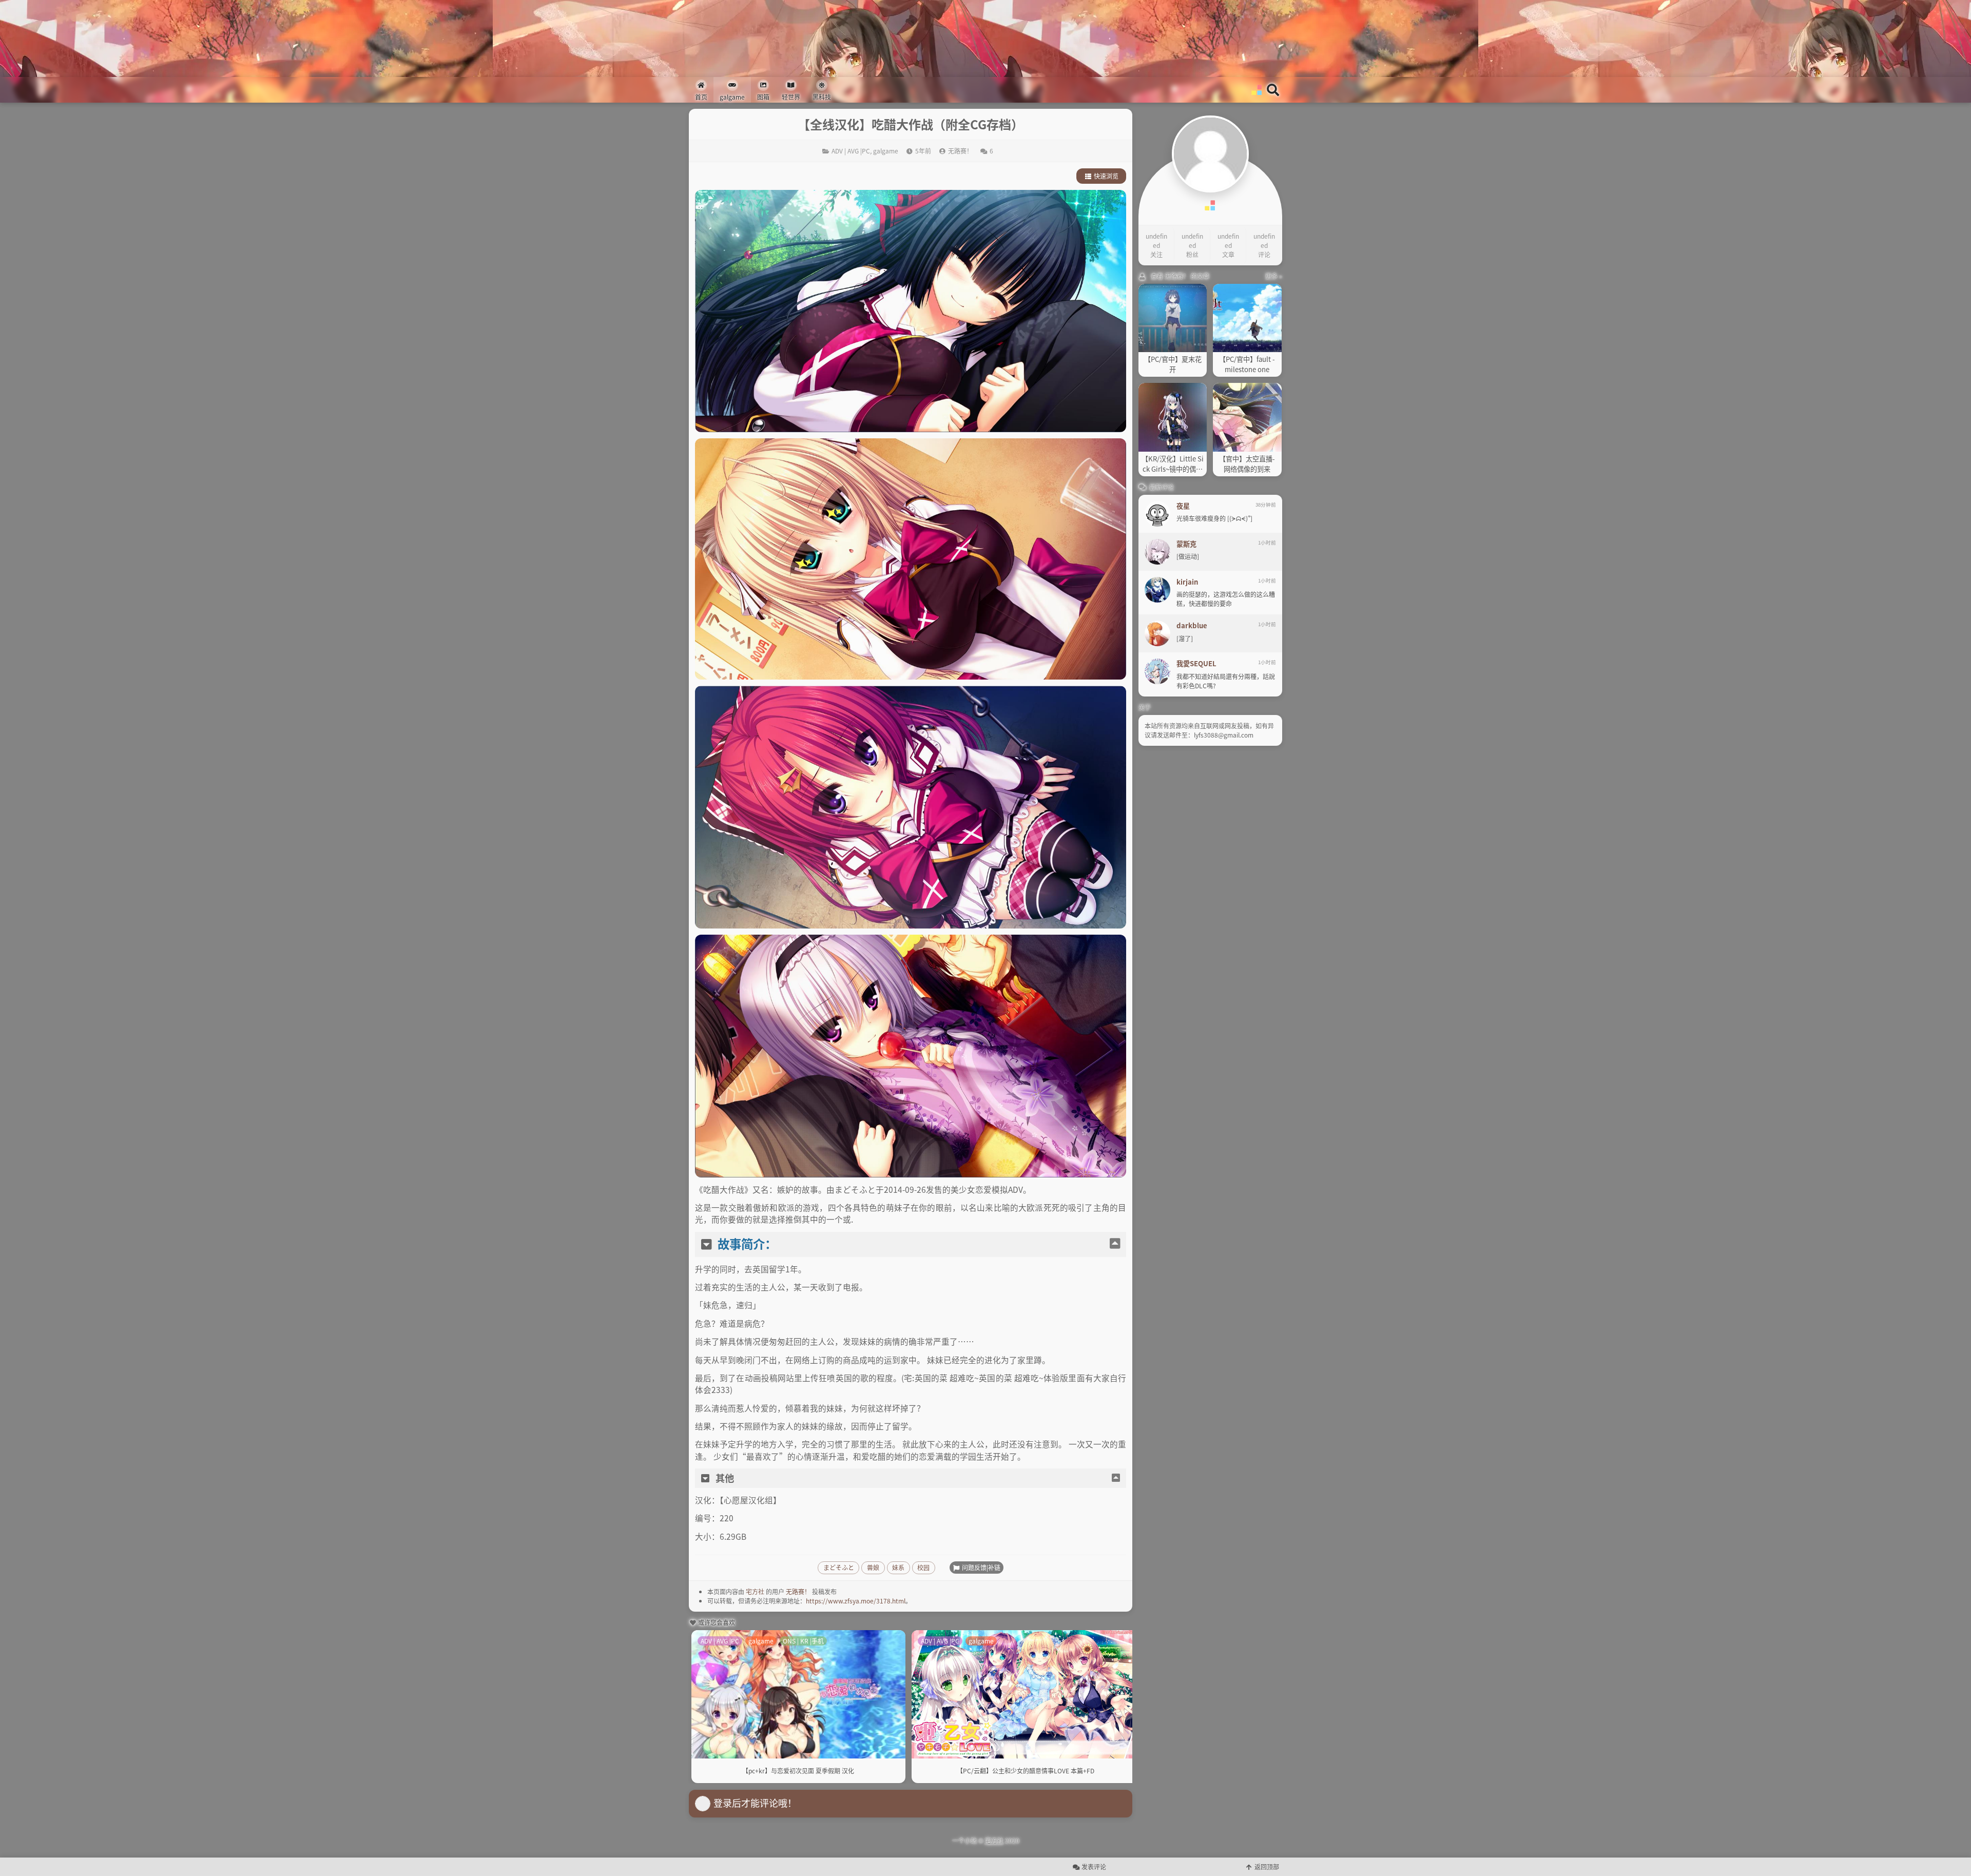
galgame (886, 151)
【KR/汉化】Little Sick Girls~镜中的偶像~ (1173, 464)
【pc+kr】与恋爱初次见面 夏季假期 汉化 (798, 1771)
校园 (923, 1567)
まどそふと (839, 1567)
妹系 (898, 1567)
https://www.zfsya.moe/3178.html (856, 1601)
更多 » (1274, 276)
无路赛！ (798, 1591)
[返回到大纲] (1115, 1244)
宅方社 (755, 1591)
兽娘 (873, 1567)
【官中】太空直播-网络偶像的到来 (1247, 464)
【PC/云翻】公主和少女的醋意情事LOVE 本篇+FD (1026, 1771)
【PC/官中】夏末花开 (1173, 364)
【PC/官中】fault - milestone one (1247, 364)
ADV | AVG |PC (851, 151)
